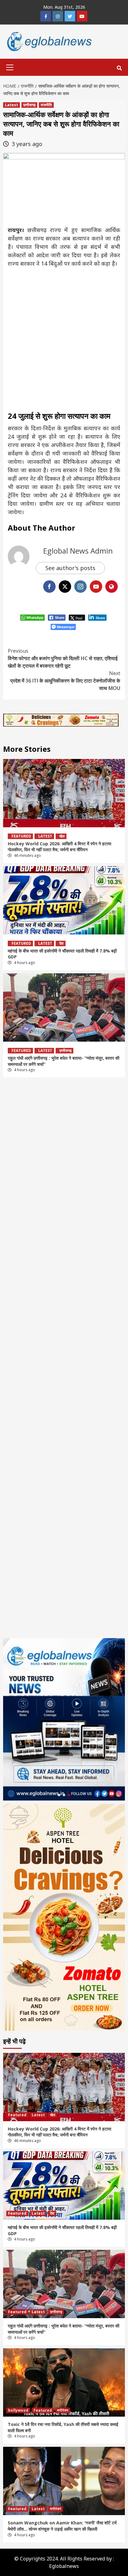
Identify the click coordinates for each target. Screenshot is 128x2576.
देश (62, 943)
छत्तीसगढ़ (29, 105)
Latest (11, 105)
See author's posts (70, 568)
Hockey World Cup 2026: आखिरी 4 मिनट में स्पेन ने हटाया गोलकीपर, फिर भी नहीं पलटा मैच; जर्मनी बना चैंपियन (59, 847)
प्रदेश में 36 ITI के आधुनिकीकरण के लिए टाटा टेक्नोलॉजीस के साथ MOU (65, 681)
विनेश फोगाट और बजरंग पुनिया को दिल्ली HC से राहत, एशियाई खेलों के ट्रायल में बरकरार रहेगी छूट (63, 658)
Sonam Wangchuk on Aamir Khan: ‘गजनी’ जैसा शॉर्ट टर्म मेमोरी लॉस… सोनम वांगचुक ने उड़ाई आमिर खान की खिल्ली (62, 2526)
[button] (59, 1795)
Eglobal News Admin (78, 551)
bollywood (18, 2410)
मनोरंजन (63, 2410)
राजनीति (46, 105)
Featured (21, 836)
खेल (62, 836)
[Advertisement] (64, 338)
